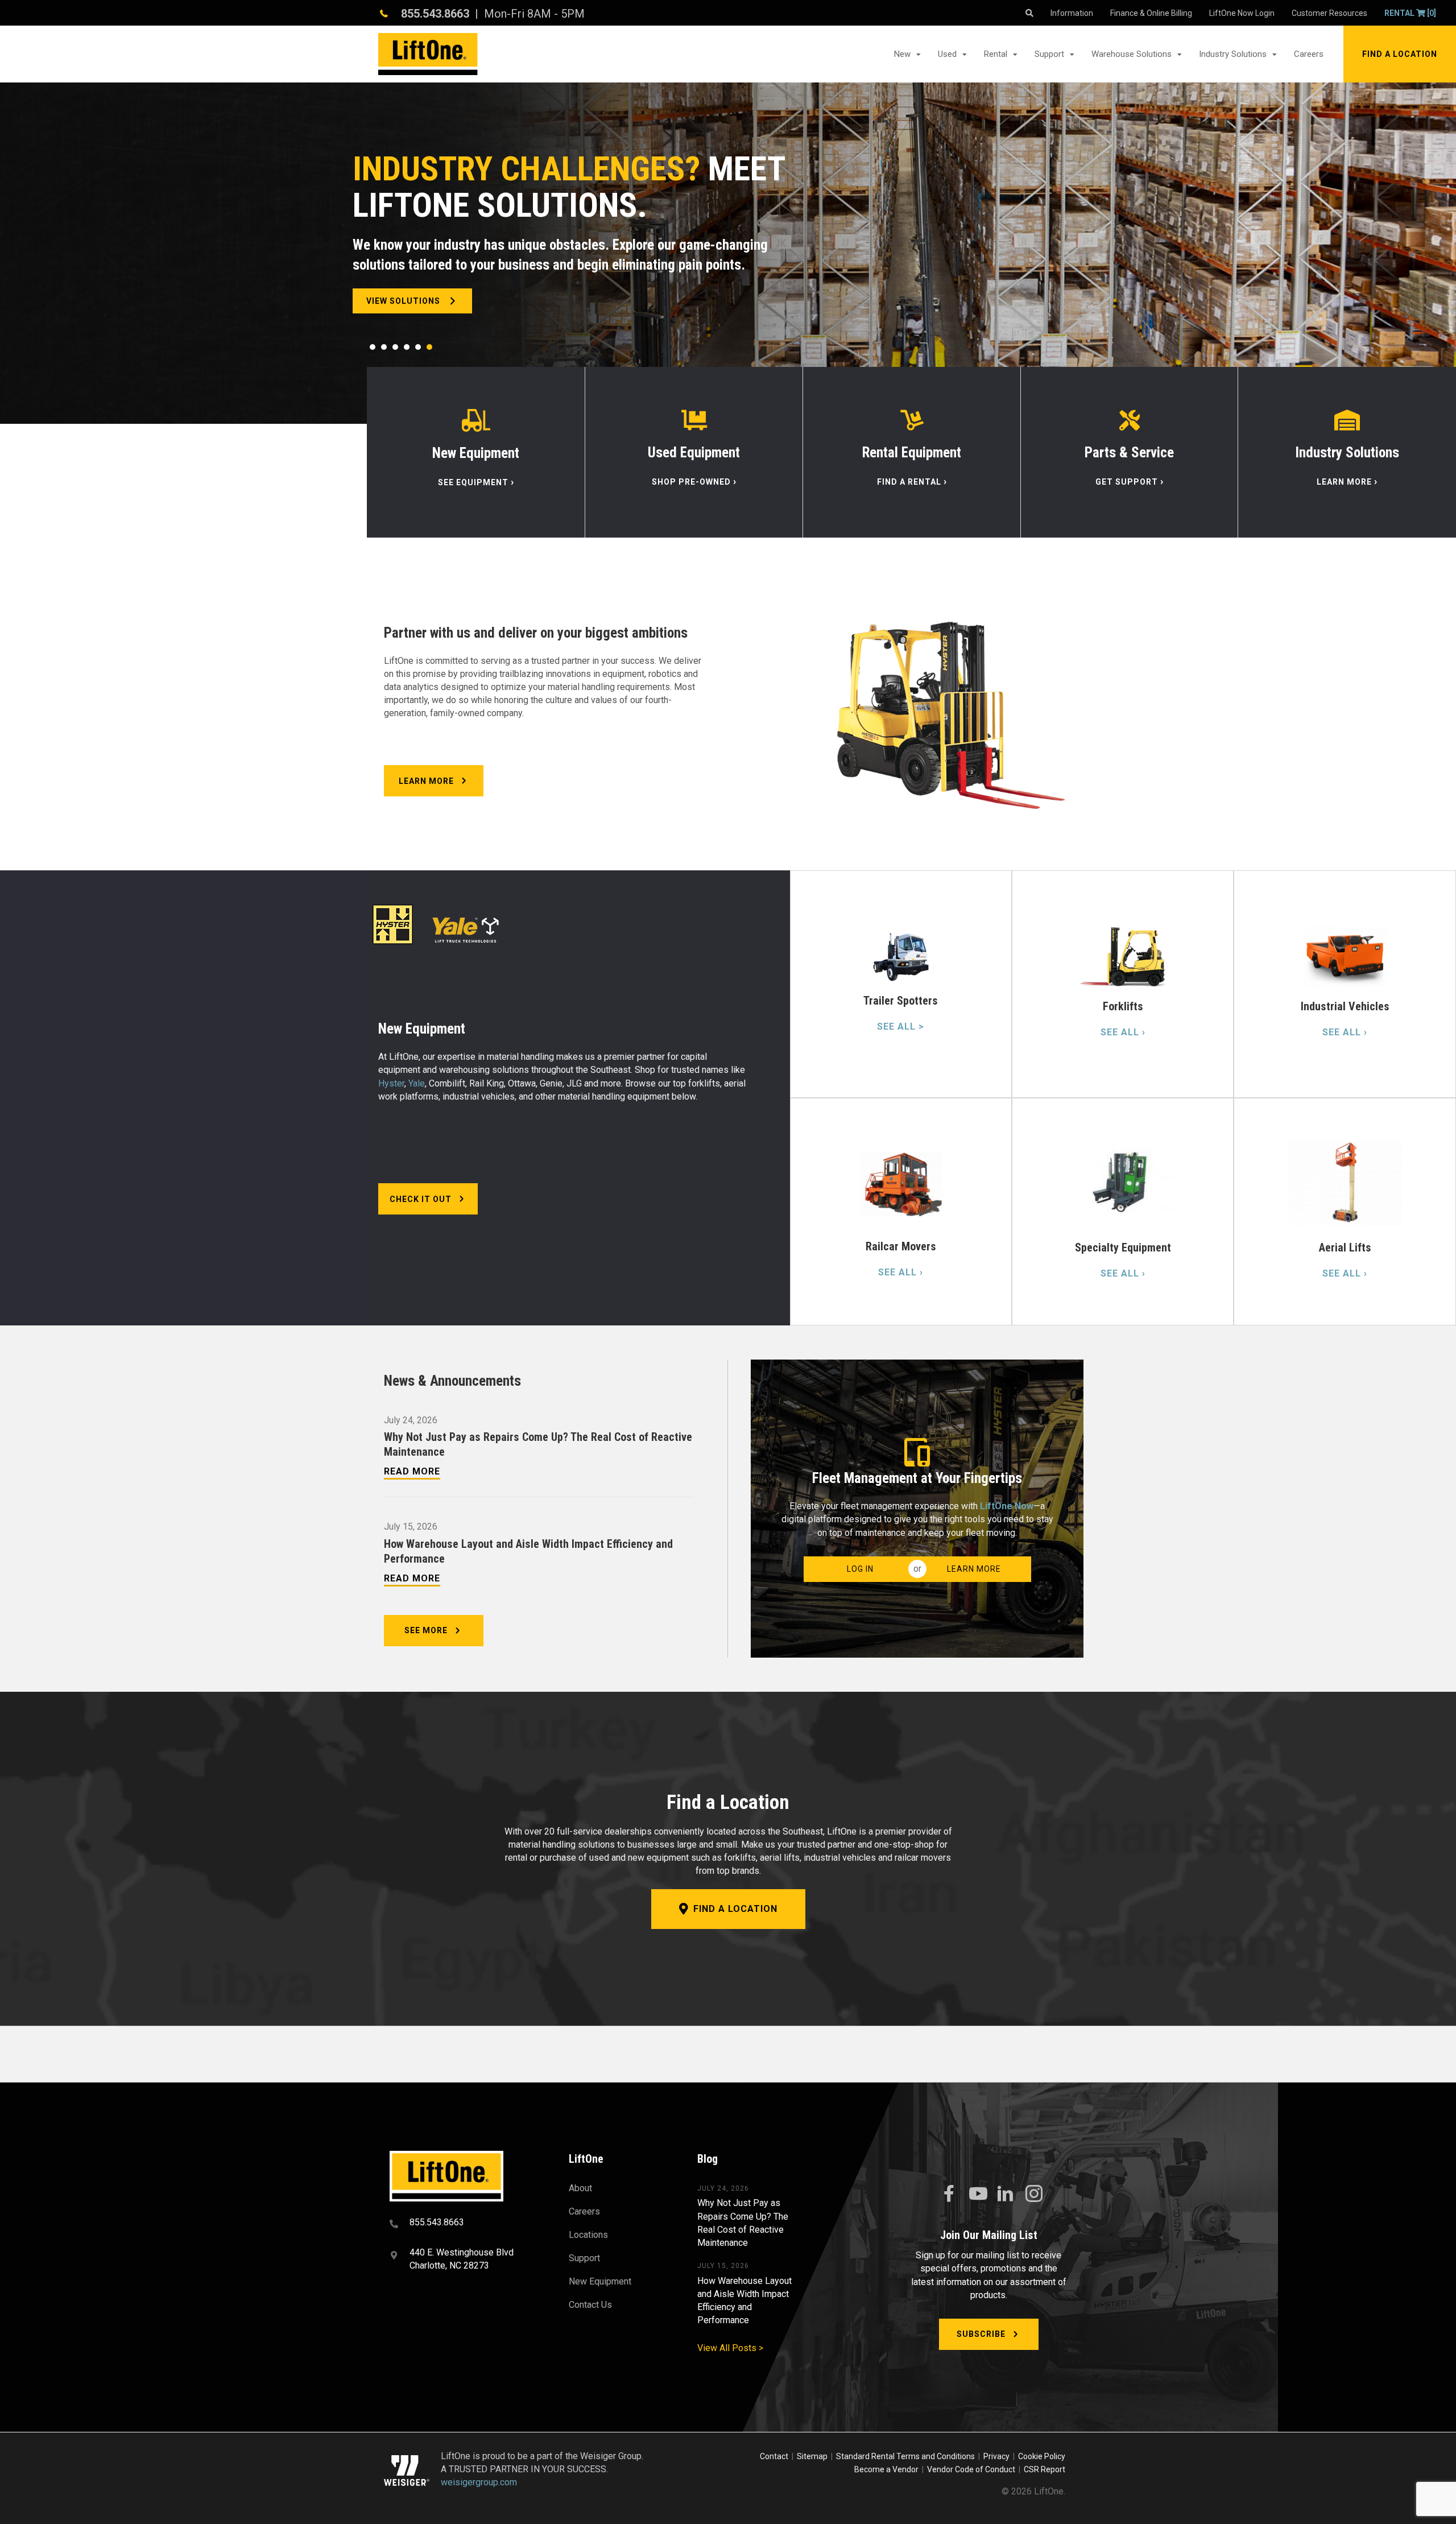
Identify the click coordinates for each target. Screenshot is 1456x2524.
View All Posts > (730, 2349)
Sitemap (814, 2456)
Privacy (996, 2456)
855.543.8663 (435, 14)
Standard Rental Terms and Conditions (905, 2456)
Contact (775, 2456)
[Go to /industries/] (1347, 452)
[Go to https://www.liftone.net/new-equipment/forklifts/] (1123, 984)
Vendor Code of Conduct (973, 2469)
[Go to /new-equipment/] (476, 452)
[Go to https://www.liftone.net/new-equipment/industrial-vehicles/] (1345, 984)
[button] (1400, 54)
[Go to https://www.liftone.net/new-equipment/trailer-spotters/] (901, 984)
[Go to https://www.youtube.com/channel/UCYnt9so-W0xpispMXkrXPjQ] (977, 2194)
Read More (412, 1471)
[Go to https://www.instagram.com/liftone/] (1034, 2195)
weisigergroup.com (479, 2482)
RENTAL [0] (1410, 13)
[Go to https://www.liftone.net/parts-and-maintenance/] (1129, 452)
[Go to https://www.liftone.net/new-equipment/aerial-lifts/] (1345, 1212)
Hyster (391, 1083)
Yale (417, 1083)
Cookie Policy (1042, 2456)
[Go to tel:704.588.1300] (465, 2224)
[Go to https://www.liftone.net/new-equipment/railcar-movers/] (901, 1212)
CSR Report (1045, 2469)
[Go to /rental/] (912, 452)
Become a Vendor (886, 2469)
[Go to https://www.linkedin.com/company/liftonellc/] (1006, 2195)
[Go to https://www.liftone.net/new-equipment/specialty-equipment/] (1123, 1212)
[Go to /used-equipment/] (694, 452)
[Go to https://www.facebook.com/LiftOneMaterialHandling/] (949, 2194)
